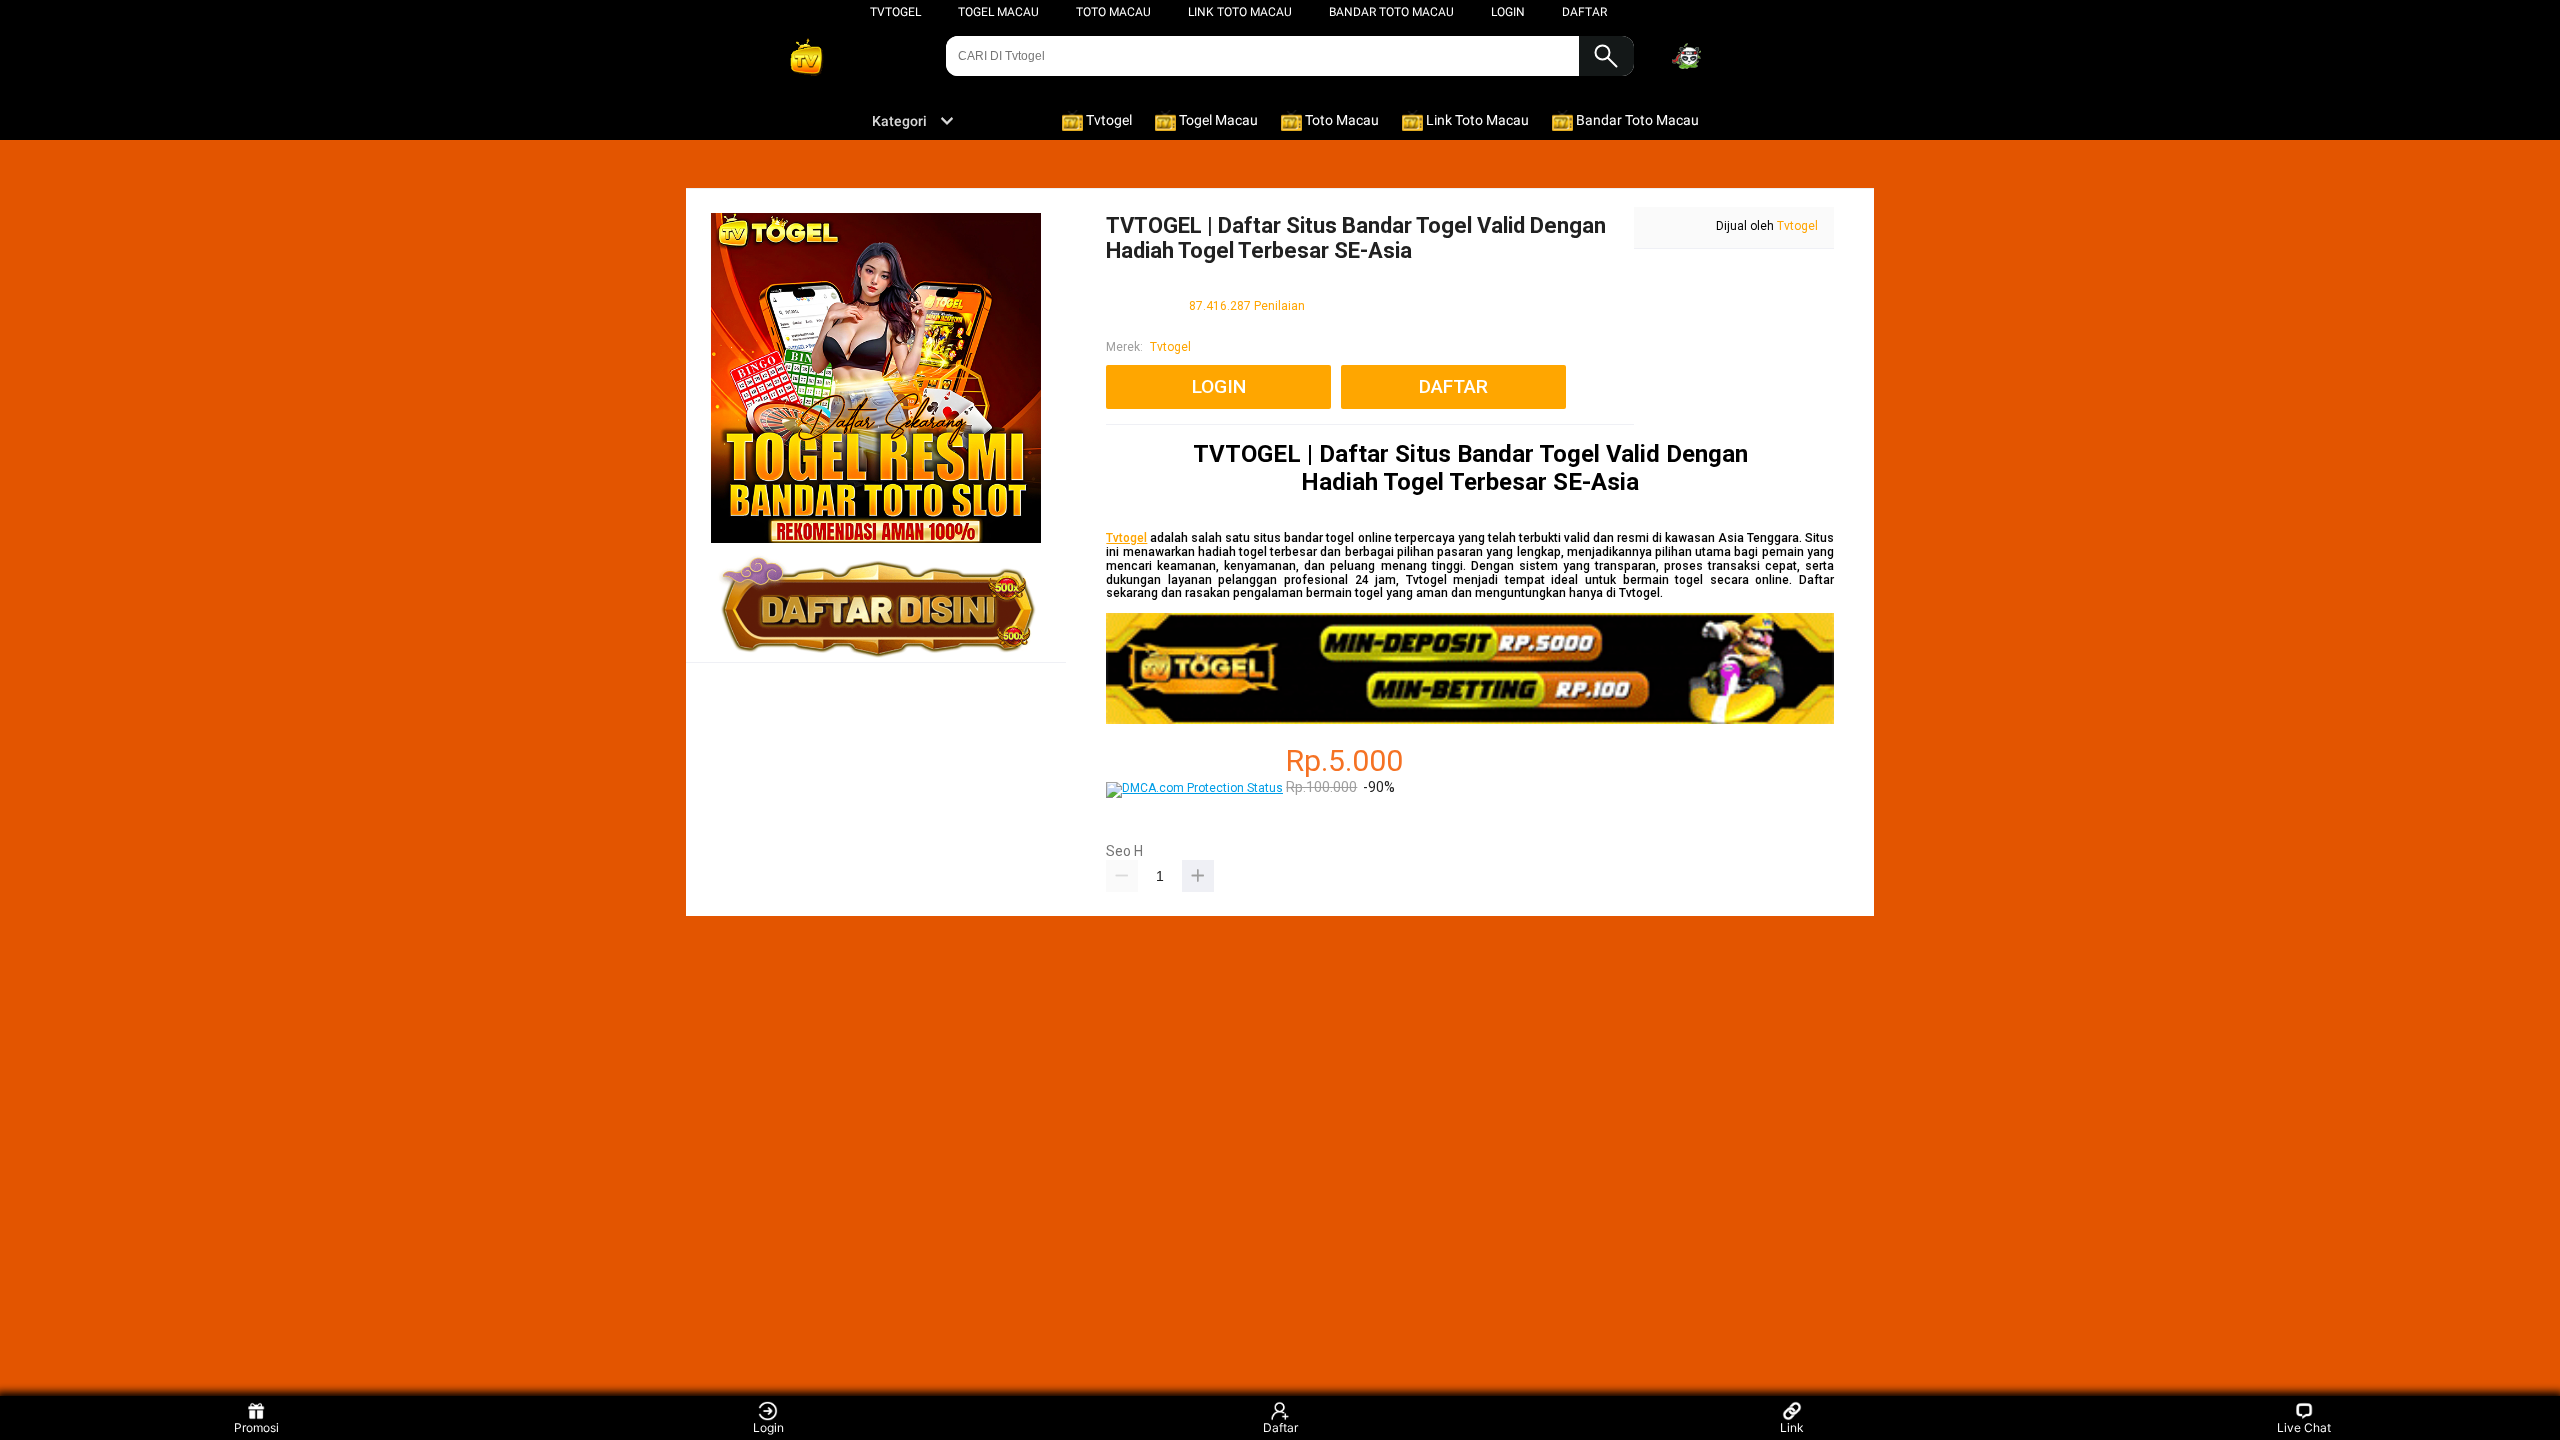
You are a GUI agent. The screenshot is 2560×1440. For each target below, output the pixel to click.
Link (1792, 1427)
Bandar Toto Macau (1391, 12)
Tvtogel (895, 12)
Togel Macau (998, 12)
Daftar (1280, 1427)
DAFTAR (1584, 12)
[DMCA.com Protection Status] (1194, 788)
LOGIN (1508, 12)
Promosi (256, 1427)
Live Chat (2304, 1427)
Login (768, 1427)
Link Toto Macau (1240, 12)
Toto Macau (1113, 12)
